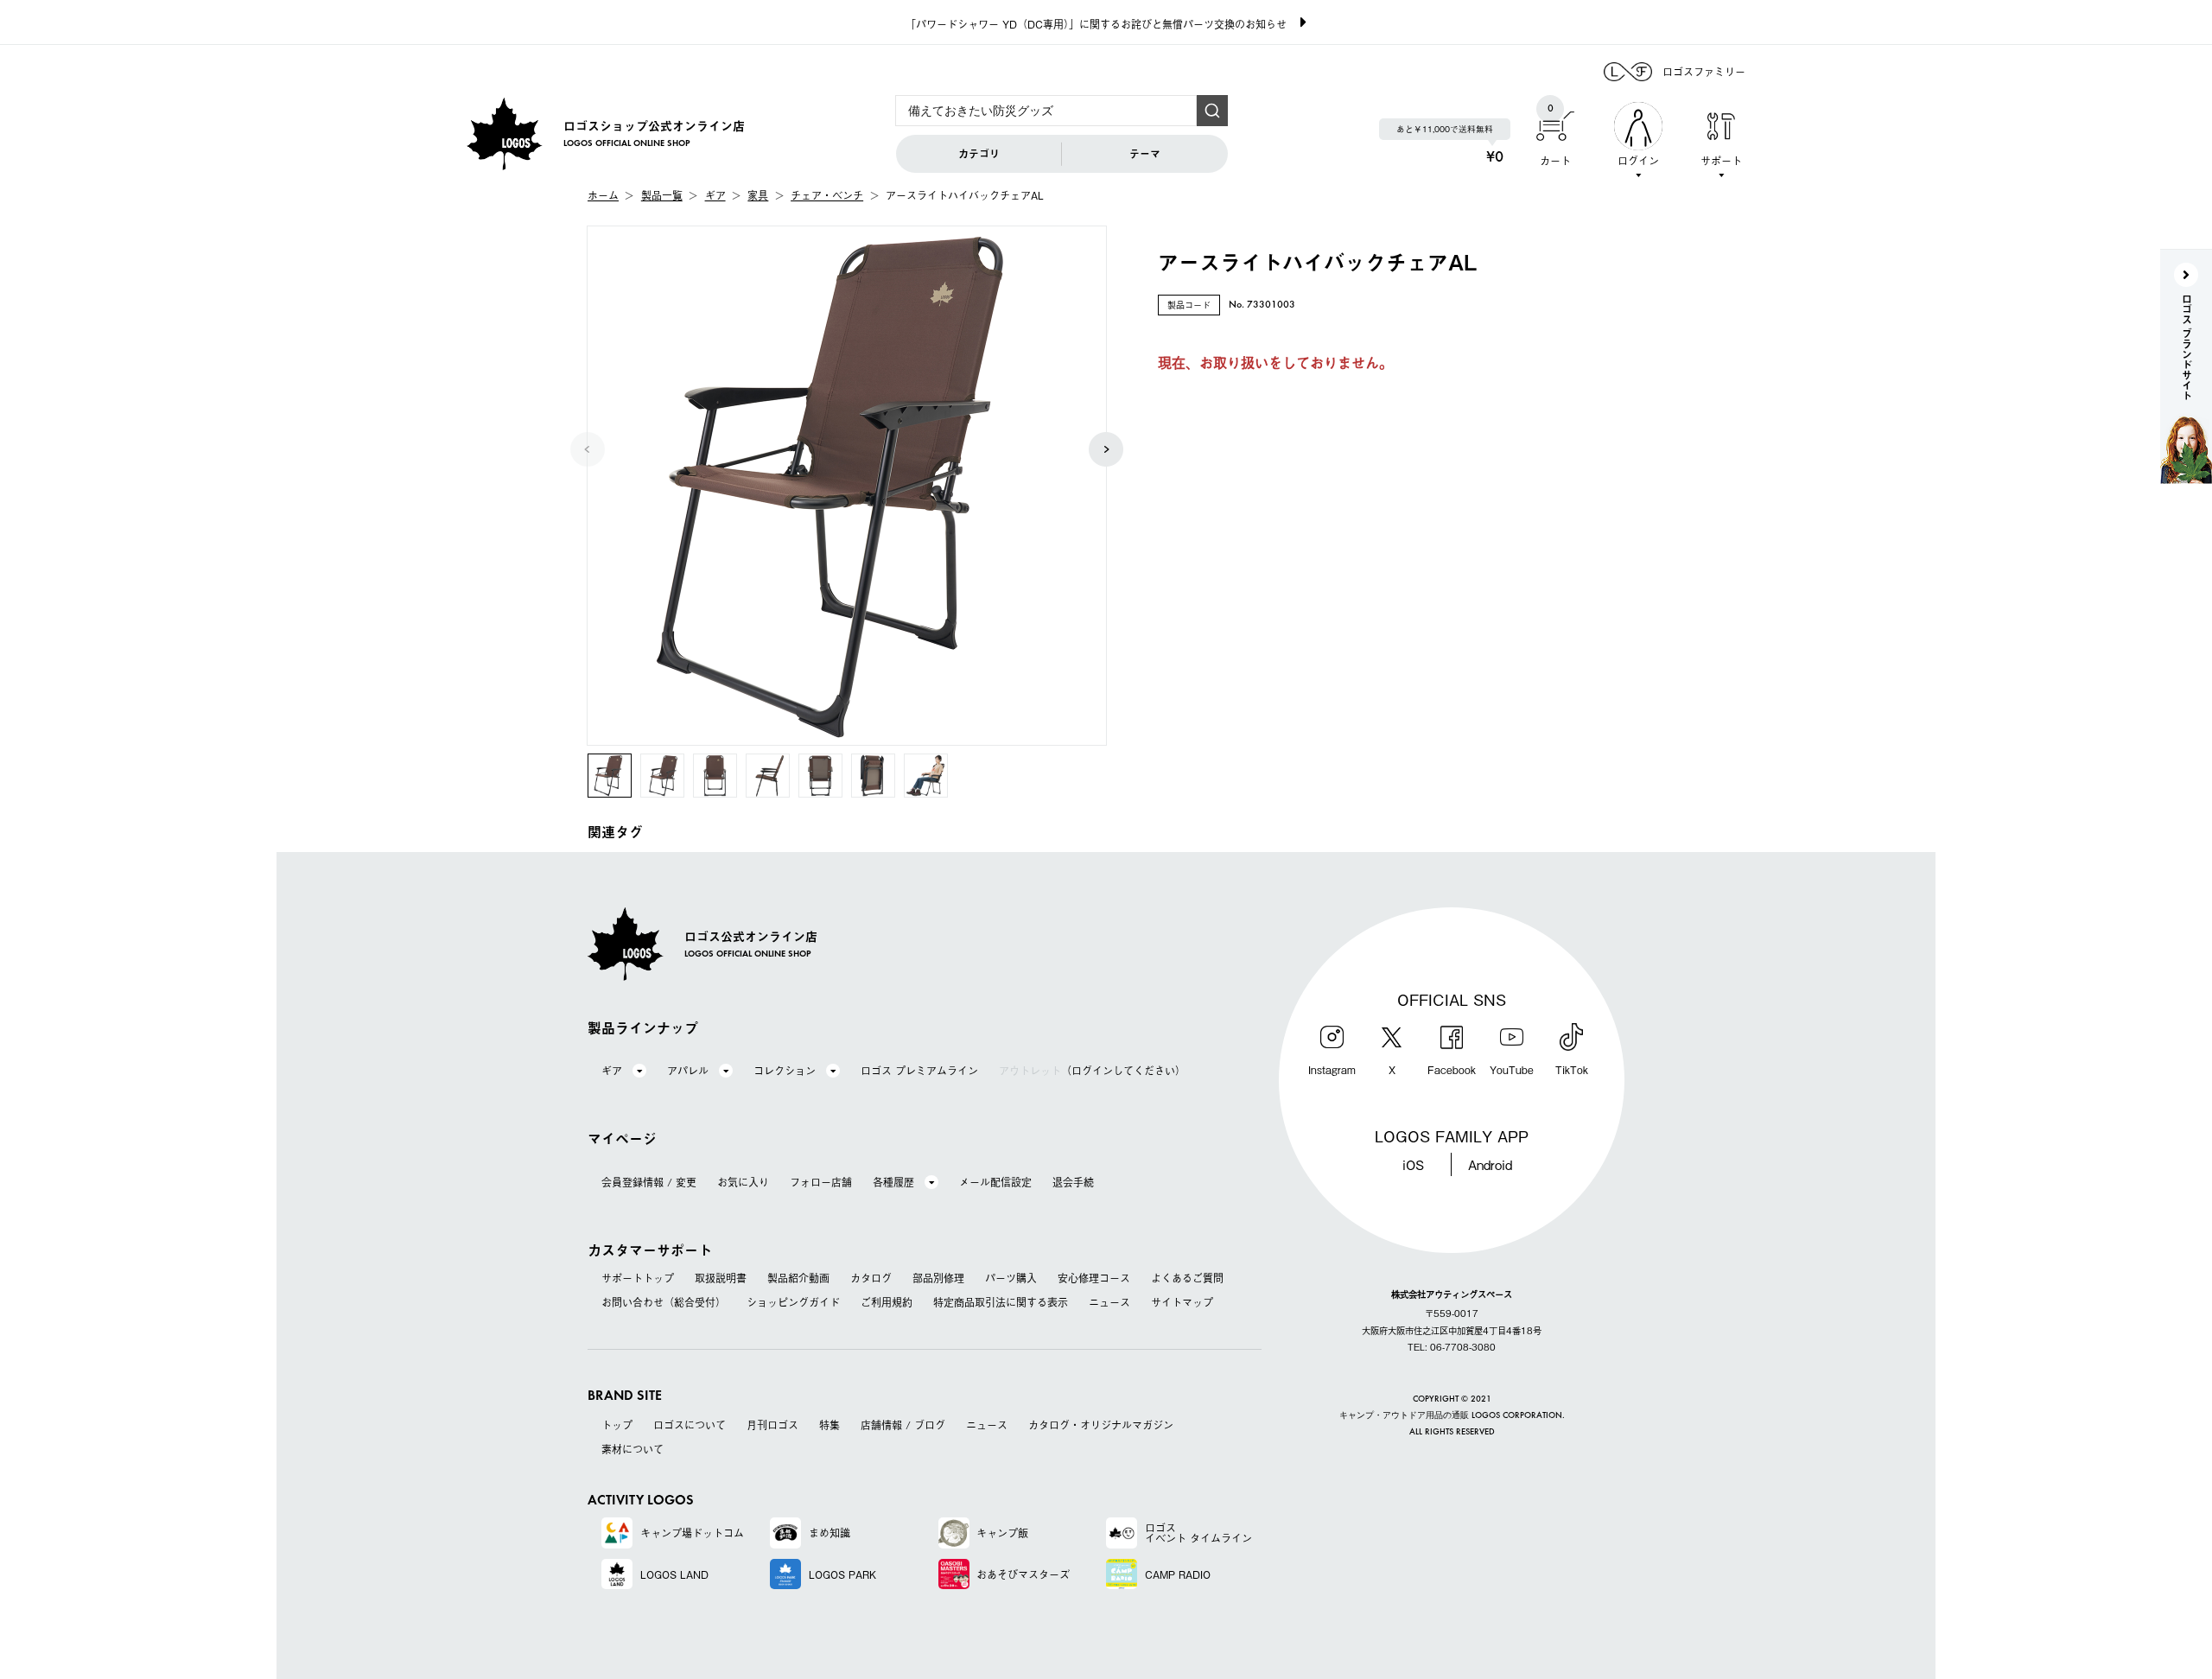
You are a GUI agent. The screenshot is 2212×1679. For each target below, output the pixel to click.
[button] (1106, 449)
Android (1490, 1164)
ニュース (1109, 1302)
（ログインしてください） (1092, 1071)
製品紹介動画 (798, 1278)
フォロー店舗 (821, 1182)
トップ (617, 1425)
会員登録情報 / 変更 (649, 1182)
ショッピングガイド (793, 1302)
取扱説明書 (721, 1278)
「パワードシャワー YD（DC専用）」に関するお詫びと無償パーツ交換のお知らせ (1096, 24)
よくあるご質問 (1187, 1278)
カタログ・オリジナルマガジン (1101, 1425)
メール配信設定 (995, 1182)
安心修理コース (1094, 1278)
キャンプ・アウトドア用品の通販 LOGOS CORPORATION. (1452, 1416)
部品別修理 (938, 1278)
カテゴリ (979, 154)
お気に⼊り (743, 1182)
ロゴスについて (690, 1425)
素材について (632, 1449)
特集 (829, 1425)
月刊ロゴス (772, 1425)
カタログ (871, 1278)
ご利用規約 (887, 1302)
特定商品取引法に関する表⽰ (1001, 1302)
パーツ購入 (1011, 1278)
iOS (1413, 1164)
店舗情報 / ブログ (903, 1425)
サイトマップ (1182, 1302)
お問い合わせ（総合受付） (664, 1302)
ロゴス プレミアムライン (919, 1071)
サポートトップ (638, 1278)
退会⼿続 (1073, 1182)
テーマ (1145, 154)
